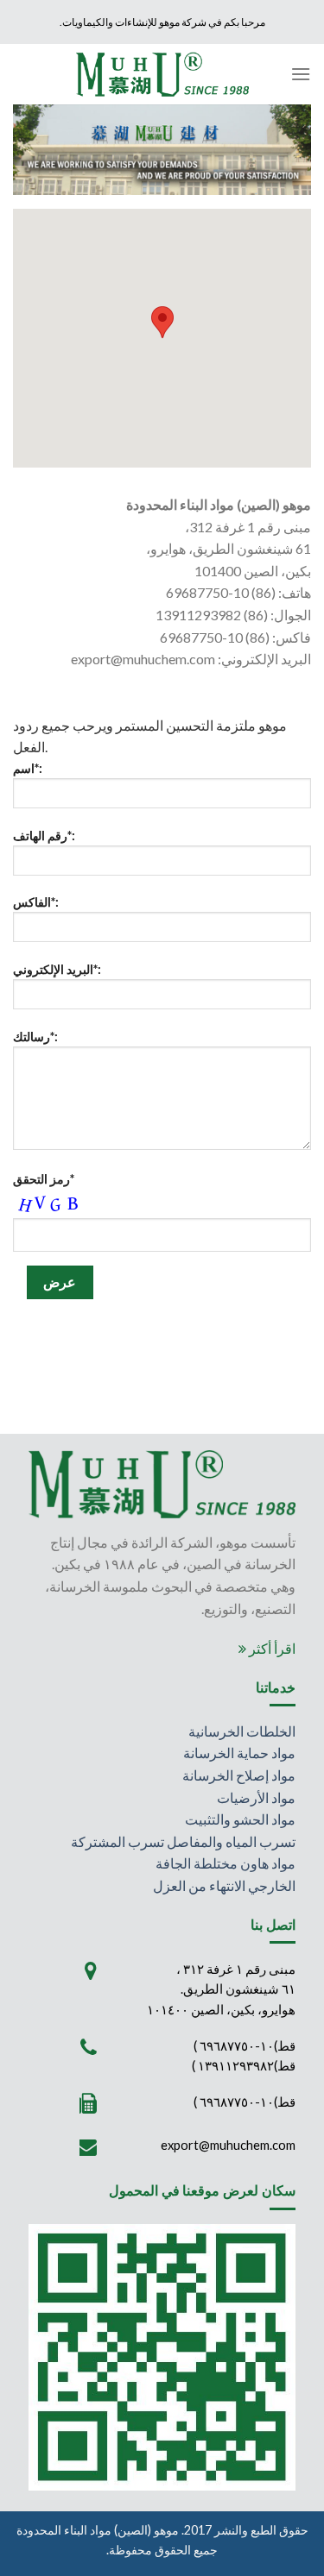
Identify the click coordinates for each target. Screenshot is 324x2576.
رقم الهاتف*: (44, 836)
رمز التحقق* (44, 1179)
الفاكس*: (36, 902)
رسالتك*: (35, 1037)
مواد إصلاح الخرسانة (239, 1775)
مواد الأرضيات (256, 1797)
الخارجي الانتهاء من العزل (224, 1885)
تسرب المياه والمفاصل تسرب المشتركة (183, 1841)
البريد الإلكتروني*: (57, 969)
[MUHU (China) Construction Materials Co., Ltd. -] (162, 74)
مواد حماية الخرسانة (239, 1753)
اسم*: (28, 768)
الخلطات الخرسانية (242, 1731)
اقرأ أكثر (271, 1648)
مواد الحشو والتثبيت (240, 1819)
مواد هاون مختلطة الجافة (226, 1863)
